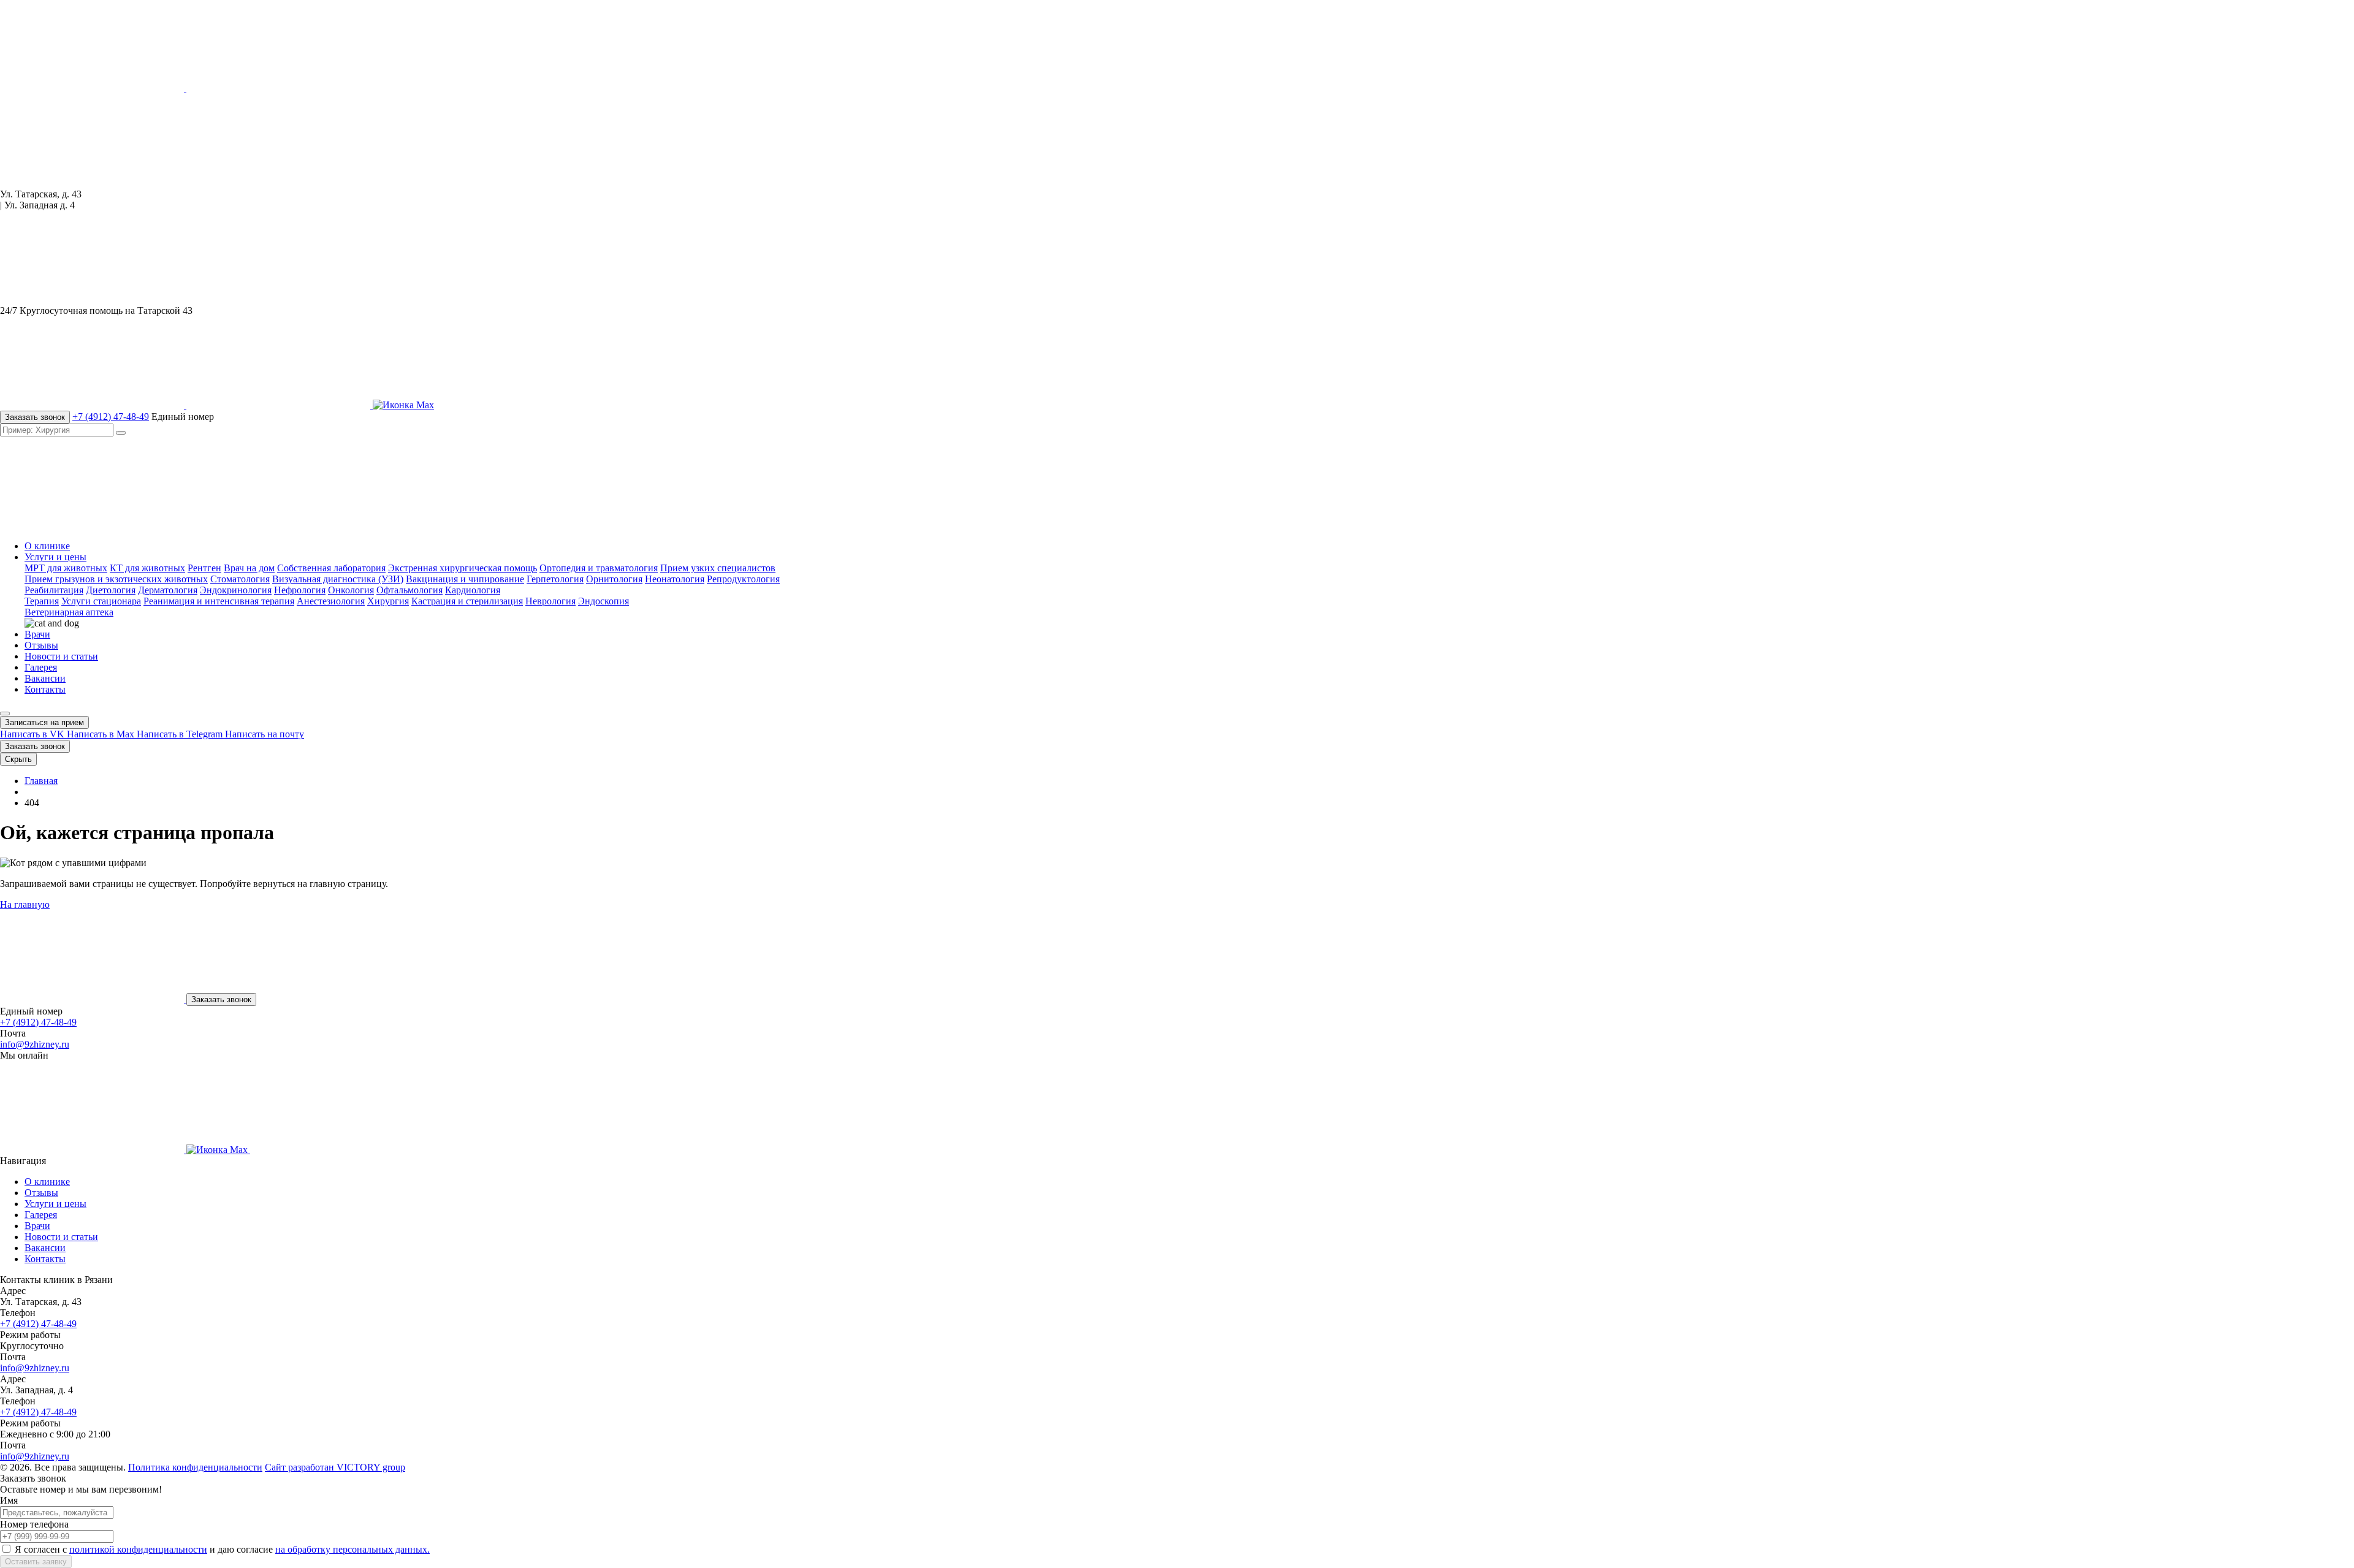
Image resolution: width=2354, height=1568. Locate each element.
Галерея (41, 667)
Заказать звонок (35, 417)
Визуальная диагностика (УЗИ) (338, 579)
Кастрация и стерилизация (467, 601)
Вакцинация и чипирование (465, 579)
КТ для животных (147, 568)
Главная (41, 781)
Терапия (42, 601)
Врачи (37, 634)
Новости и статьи (61, 656)
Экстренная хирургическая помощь (463, 568)
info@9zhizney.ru (35, 1044)
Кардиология (473, 590)
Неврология (550, 601)
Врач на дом (249, 568)
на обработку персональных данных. (352, 1549)
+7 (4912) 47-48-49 (111, 417)
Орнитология (614, 579)
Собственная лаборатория (331, 568)
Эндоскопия (604, 601)
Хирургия (388, 601)
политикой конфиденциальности (138, 1549)
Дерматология (168, 590)
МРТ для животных (66, 568)
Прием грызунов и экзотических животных (116, 579)
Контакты (45, 689)
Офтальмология (409, 590)
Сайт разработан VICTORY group (335, 1467)
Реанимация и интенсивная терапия (219, 601)
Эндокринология (236, 590)
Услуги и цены (55, 557)
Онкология (351, 590)
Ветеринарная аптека (69, 612)
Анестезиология (331, 601)
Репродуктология (743, 579)
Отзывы (41, 645)
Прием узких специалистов (718, 568)
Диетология (111, 590)
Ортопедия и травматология (599, 568)
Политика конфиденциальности (195, 1467)
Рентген (204, 568)
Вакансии (45, 678)
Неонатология (675, 579)
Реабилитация (54, 590)
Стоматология (240, 579)
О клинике (47, 546)
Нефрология (300, 590)
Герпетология (555, 579)
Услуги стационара (101, 601)
